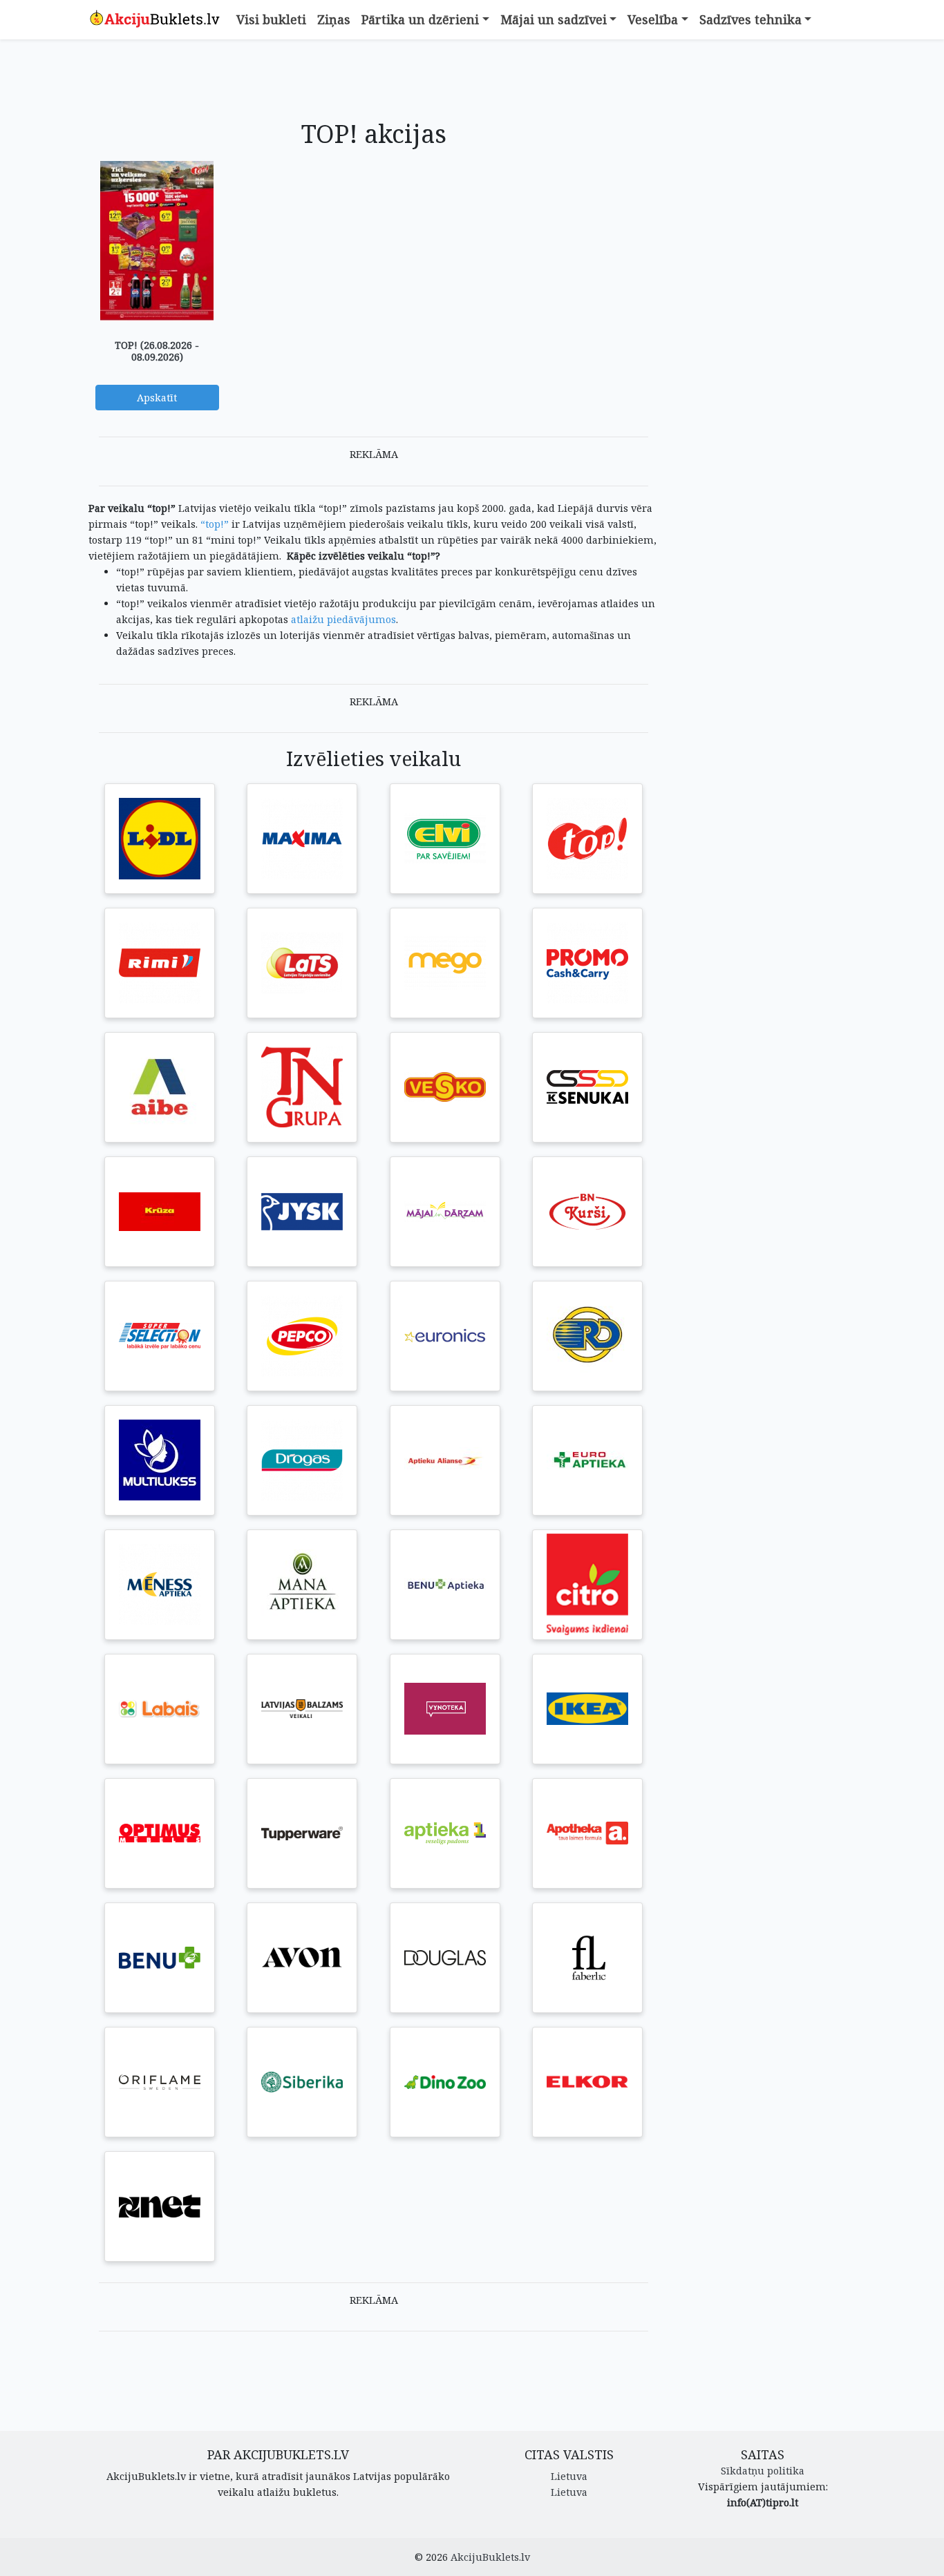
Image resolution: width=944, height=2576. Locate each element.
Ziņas (334, 19)
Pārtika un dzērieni (420, 19)
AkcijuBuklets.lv (490, 2557)
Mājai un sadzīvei (554, 19)
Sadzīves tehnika (751, 19)
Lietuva (569, 2476)
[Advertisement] (374, 81)
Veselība (653, 19)
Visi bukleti (271, 19)
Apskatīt (157, 398)
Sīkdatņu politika (763, 2471)
